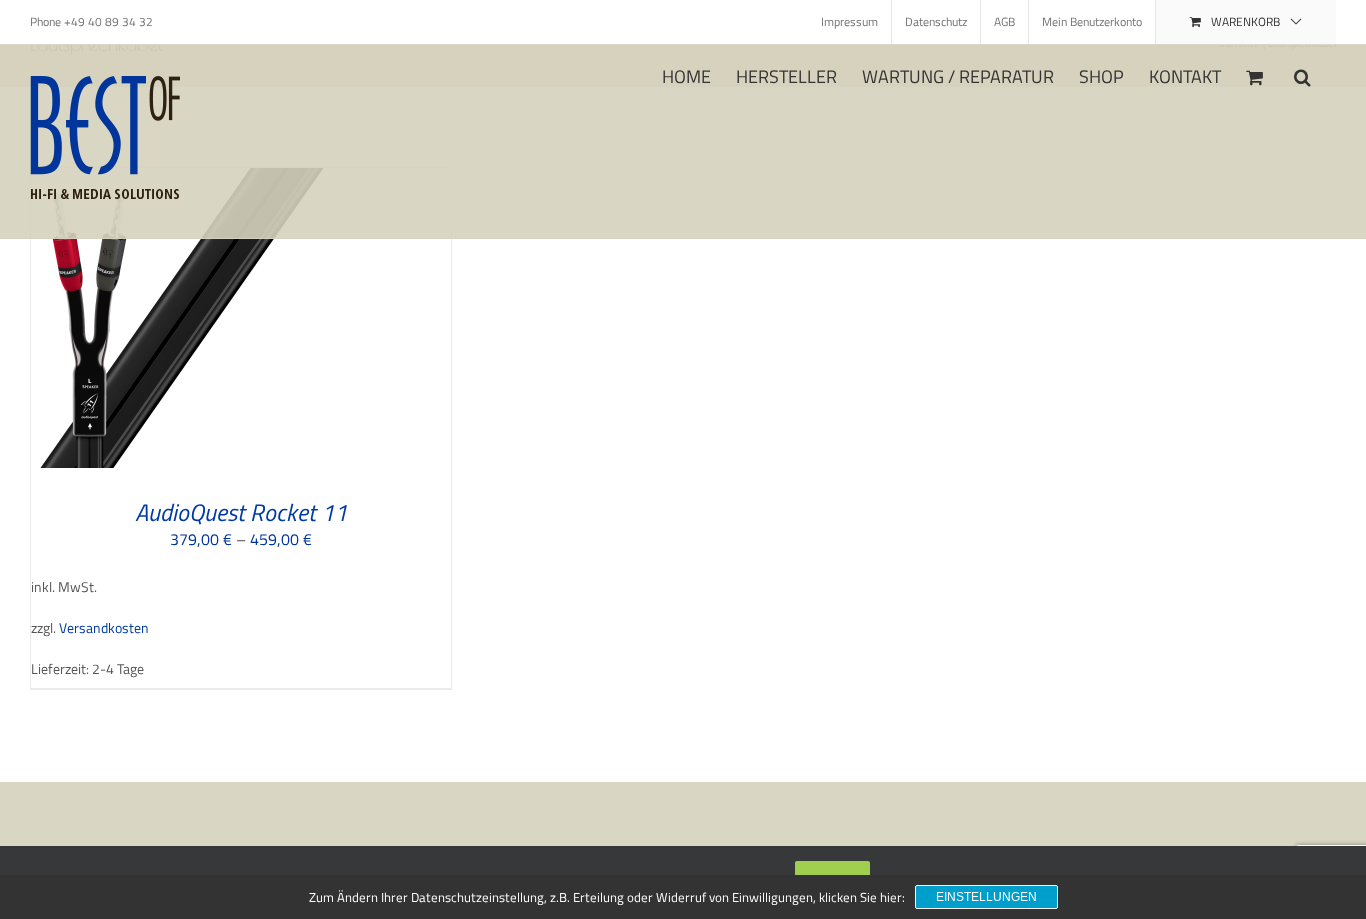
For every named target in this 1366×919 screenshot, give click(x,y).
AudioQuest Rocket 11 (241, 512)
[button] (1302, 75)
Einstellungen (986, 897)
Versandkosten (104, 628)
